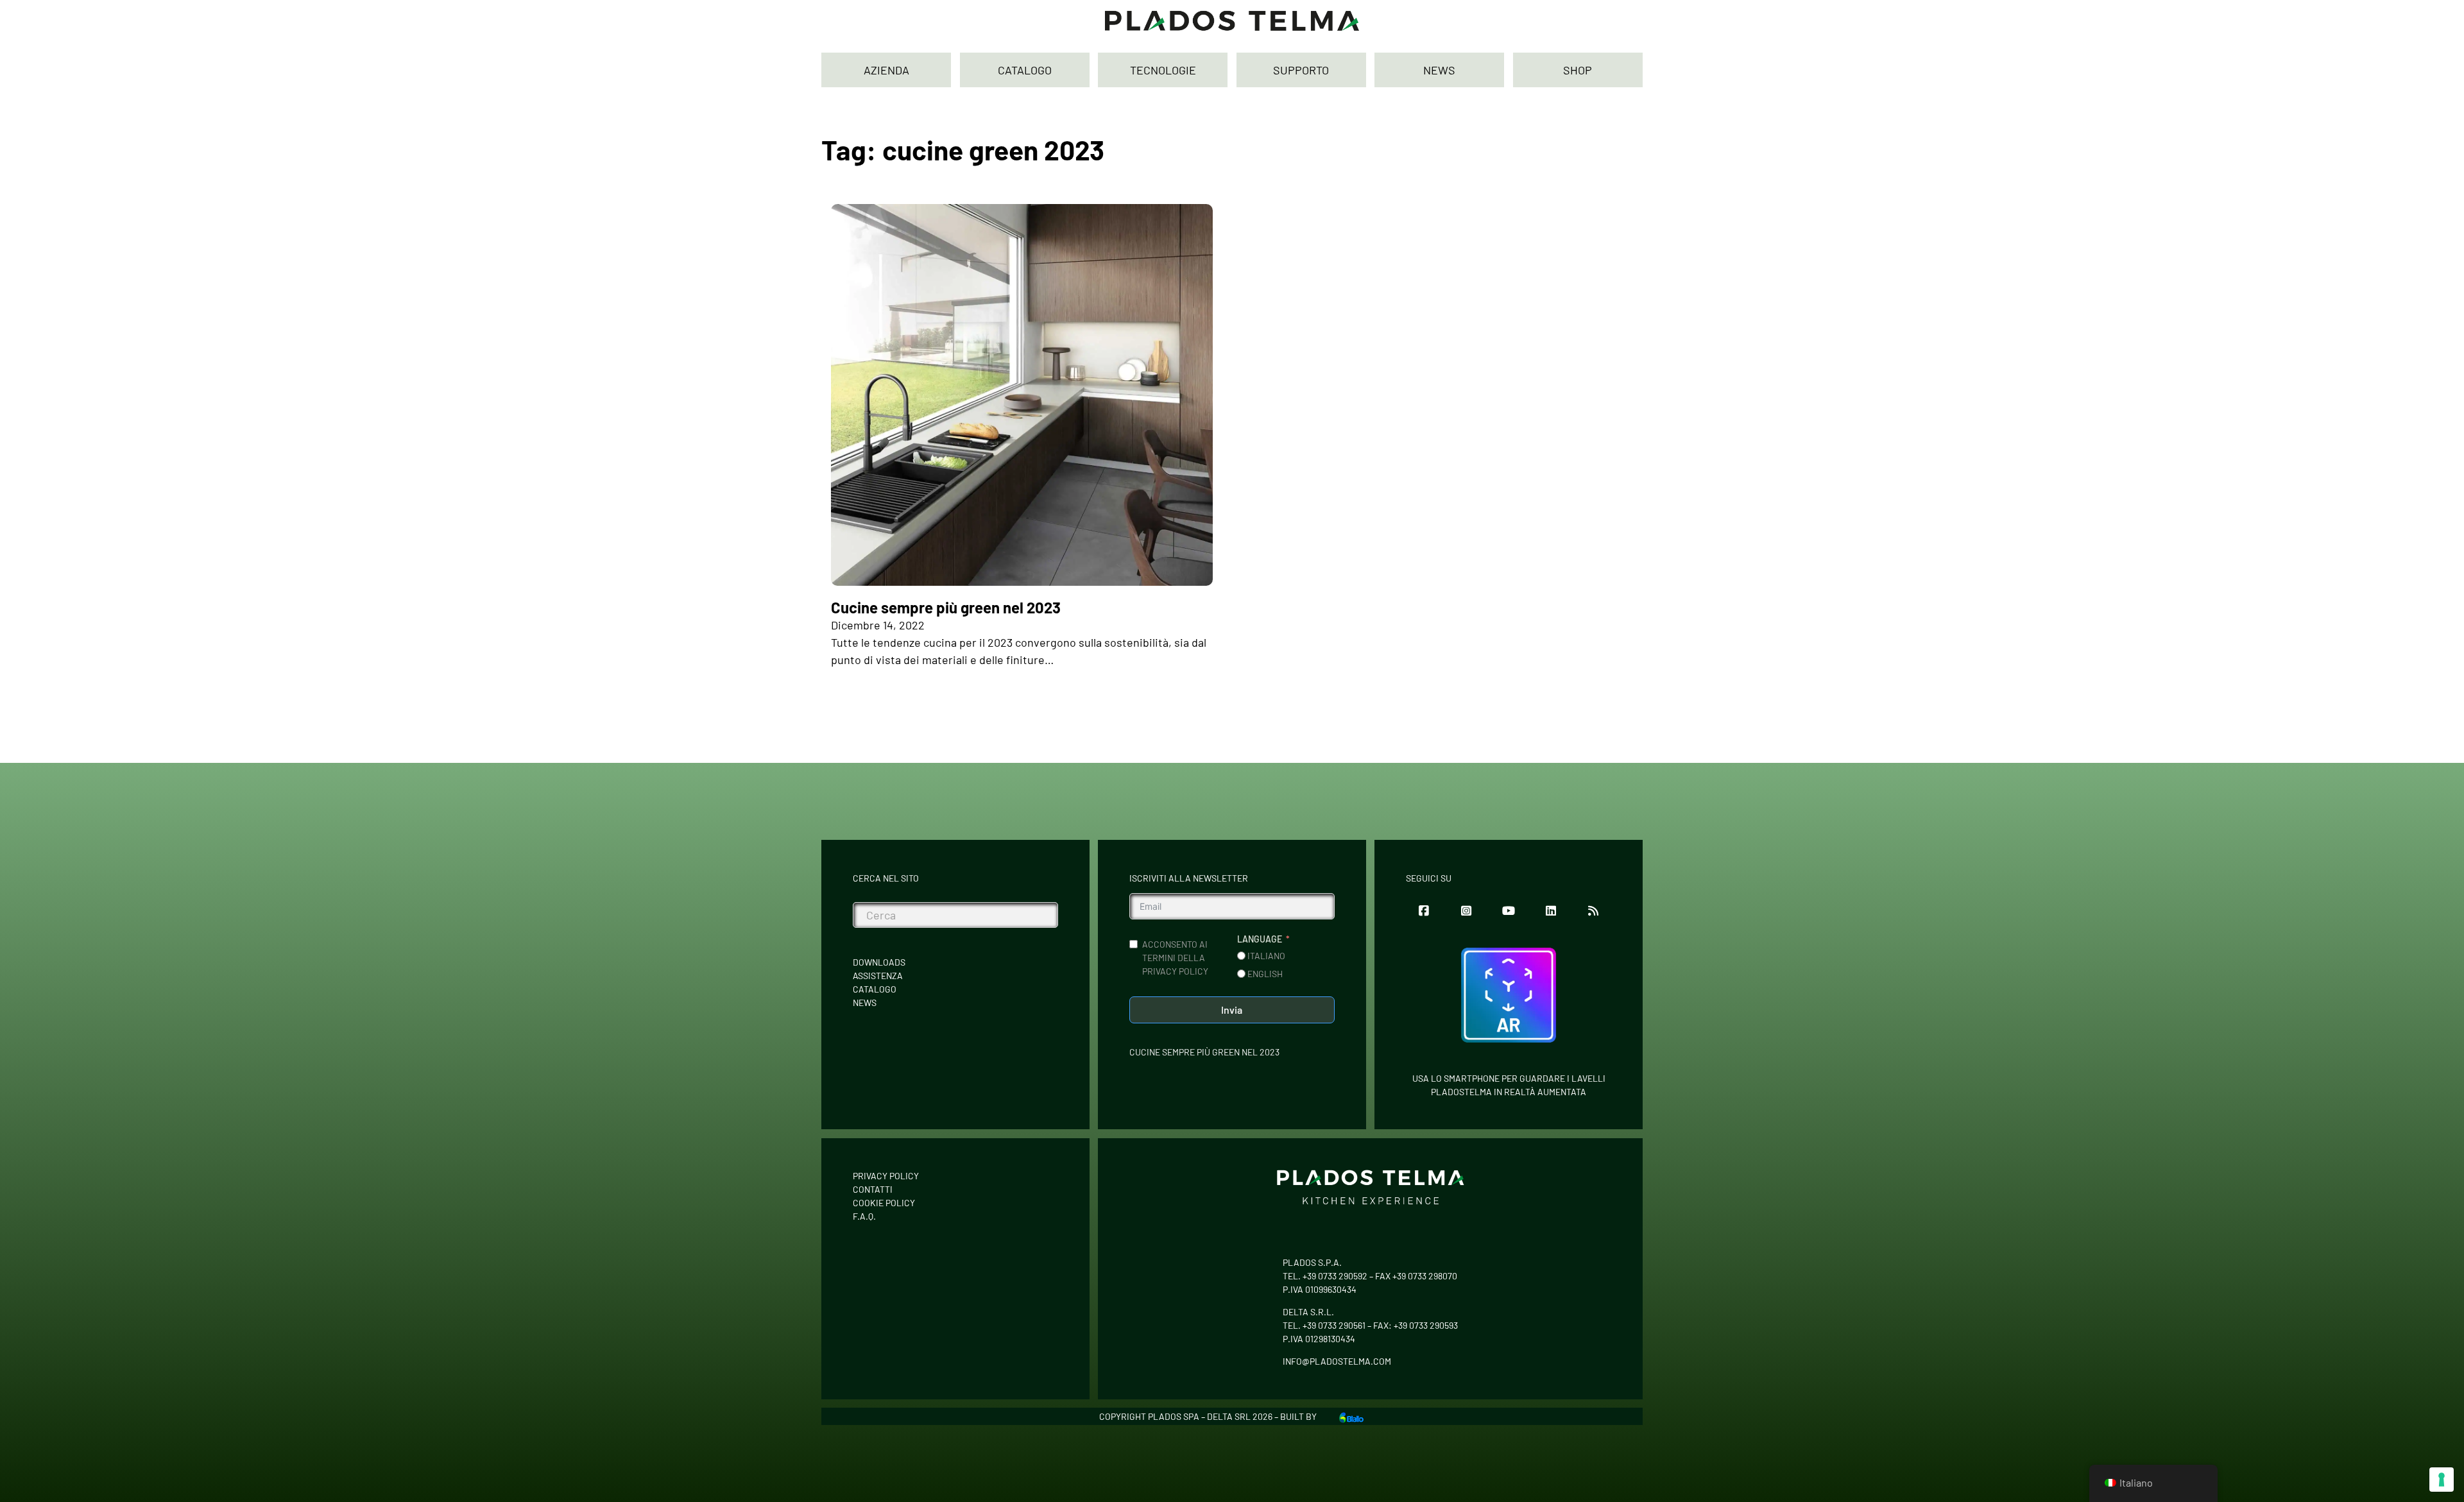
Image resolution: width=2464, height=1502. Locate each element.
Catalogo (875, 989)
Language (1260, 939)
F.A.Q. (864, 1216)
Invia (1232, 1010)
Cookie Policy (884, 1203)
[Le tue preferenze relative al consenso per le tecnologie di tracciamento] (2442, 1480)
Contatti (873, 1189)
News (865, 1003)
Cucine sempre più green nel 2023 (946, 607)
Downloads (879, 962)
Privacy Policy (886, 1176)
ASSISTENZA (878, 976)
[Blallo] (1351, 1416)
